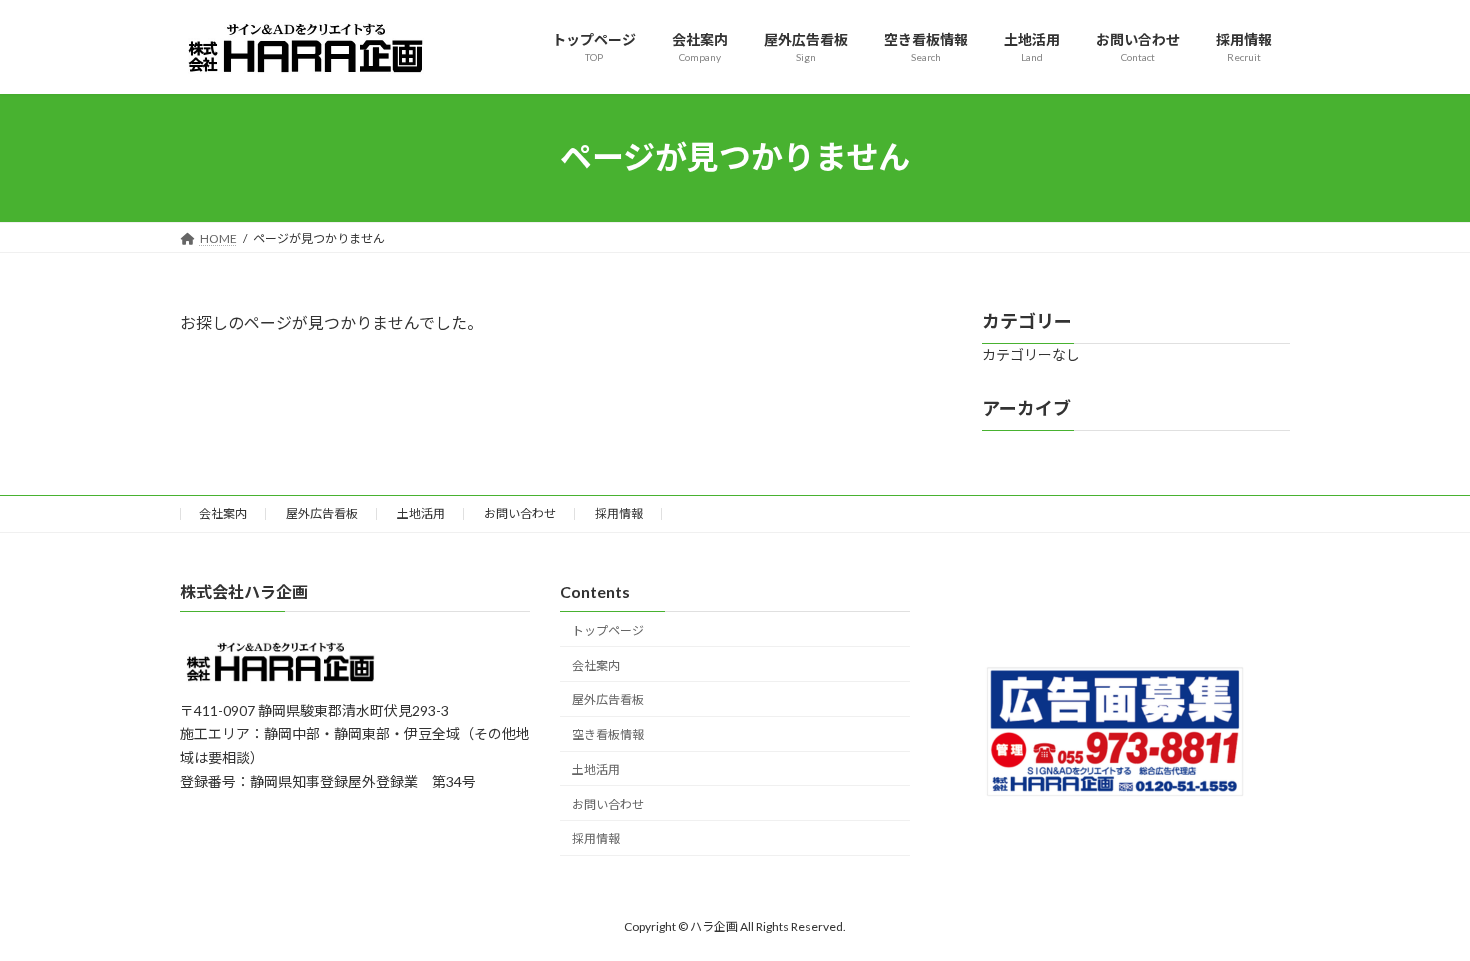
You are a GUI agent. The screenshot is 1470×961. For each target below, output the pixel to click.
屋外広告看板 (322, 513)
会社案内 (223, 513)
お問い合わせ (520, 513)
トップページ (608, 630)
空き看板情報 (608, 734)
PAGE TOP (1417, 913)
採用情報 (619, 513)
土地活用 (421, 513)
